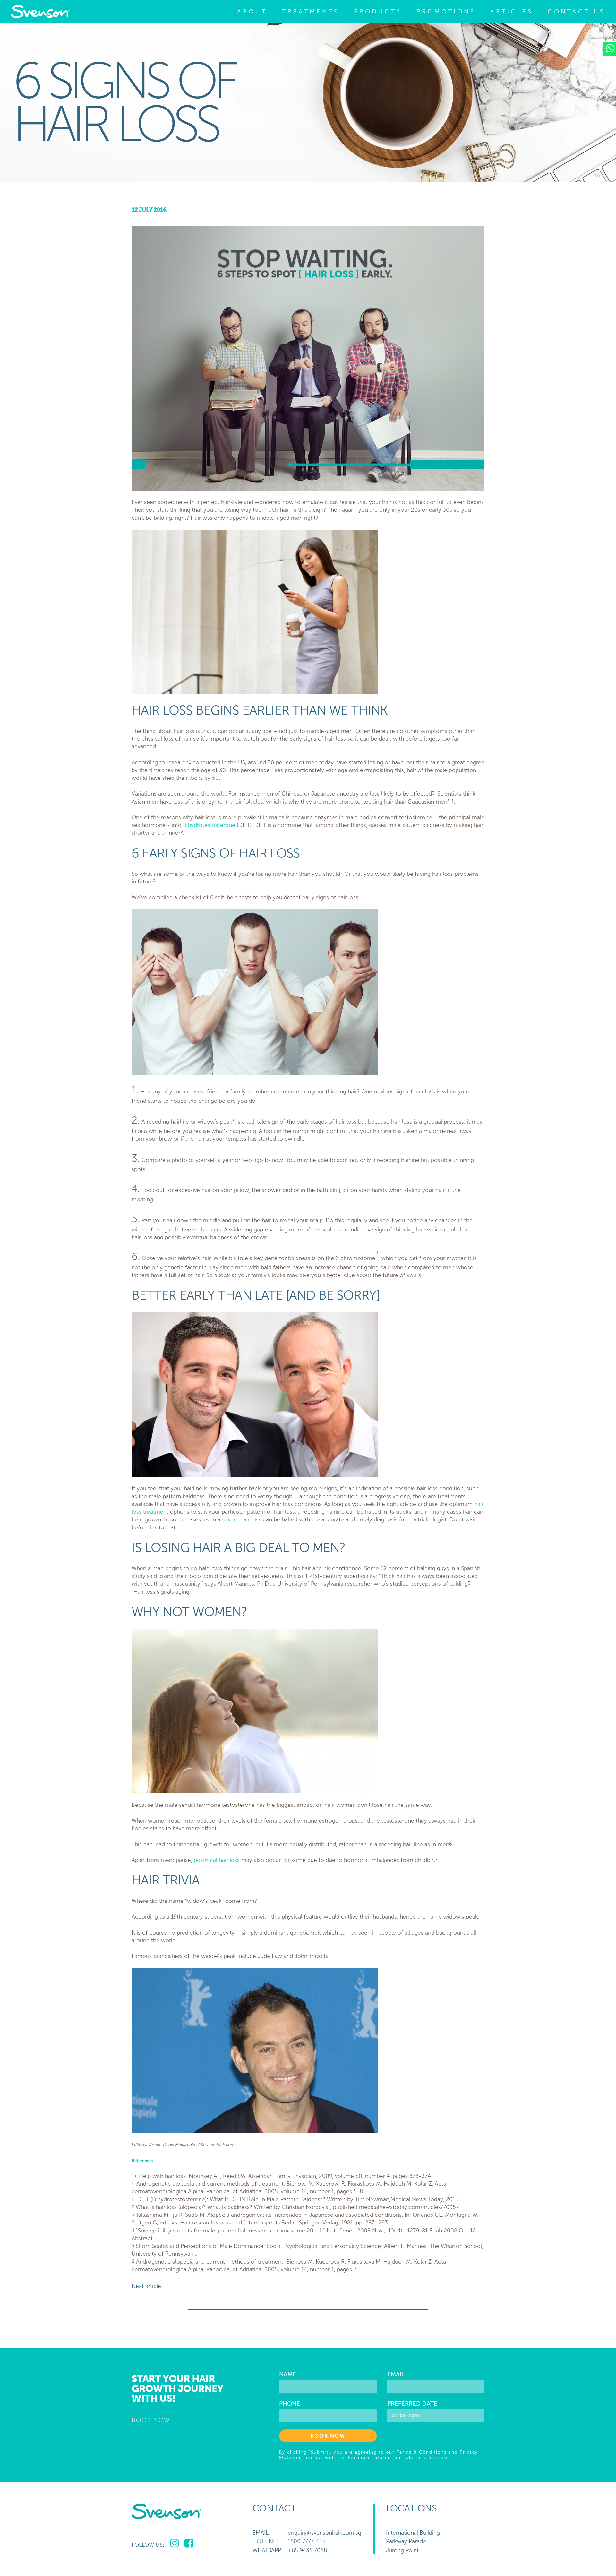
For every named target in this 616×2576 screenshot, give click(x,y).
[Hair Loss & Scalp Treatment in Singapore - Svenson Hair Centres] (40, 12)
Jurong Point (402, 2550)
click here (436, 2457)
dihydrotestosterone (209, 825)
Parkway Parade (406, 2541)
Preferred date (412, 2404)
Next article (146, 2286)
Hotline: (265, 2541)
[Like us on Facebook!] (189, 2544)
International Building (413, 2533)
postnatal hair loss (217, 1860)
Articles (512, 11)
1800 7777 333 (306, 2541)
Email (396, 2374)
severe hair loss (242, 1520)
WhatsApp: (268, 2550)
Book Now (328, 2436)
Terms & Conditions (422, 2452)
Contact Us (576, 11)
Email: (261, 2533)
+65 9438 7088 (307, 2550)
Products (378, 11)
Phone (290, 2404)
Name (288, 2374)
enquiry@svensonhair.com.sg (325, 2533)
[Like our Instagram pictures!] (174, 2544)
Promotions (446, 11)
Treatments (311, 11)
